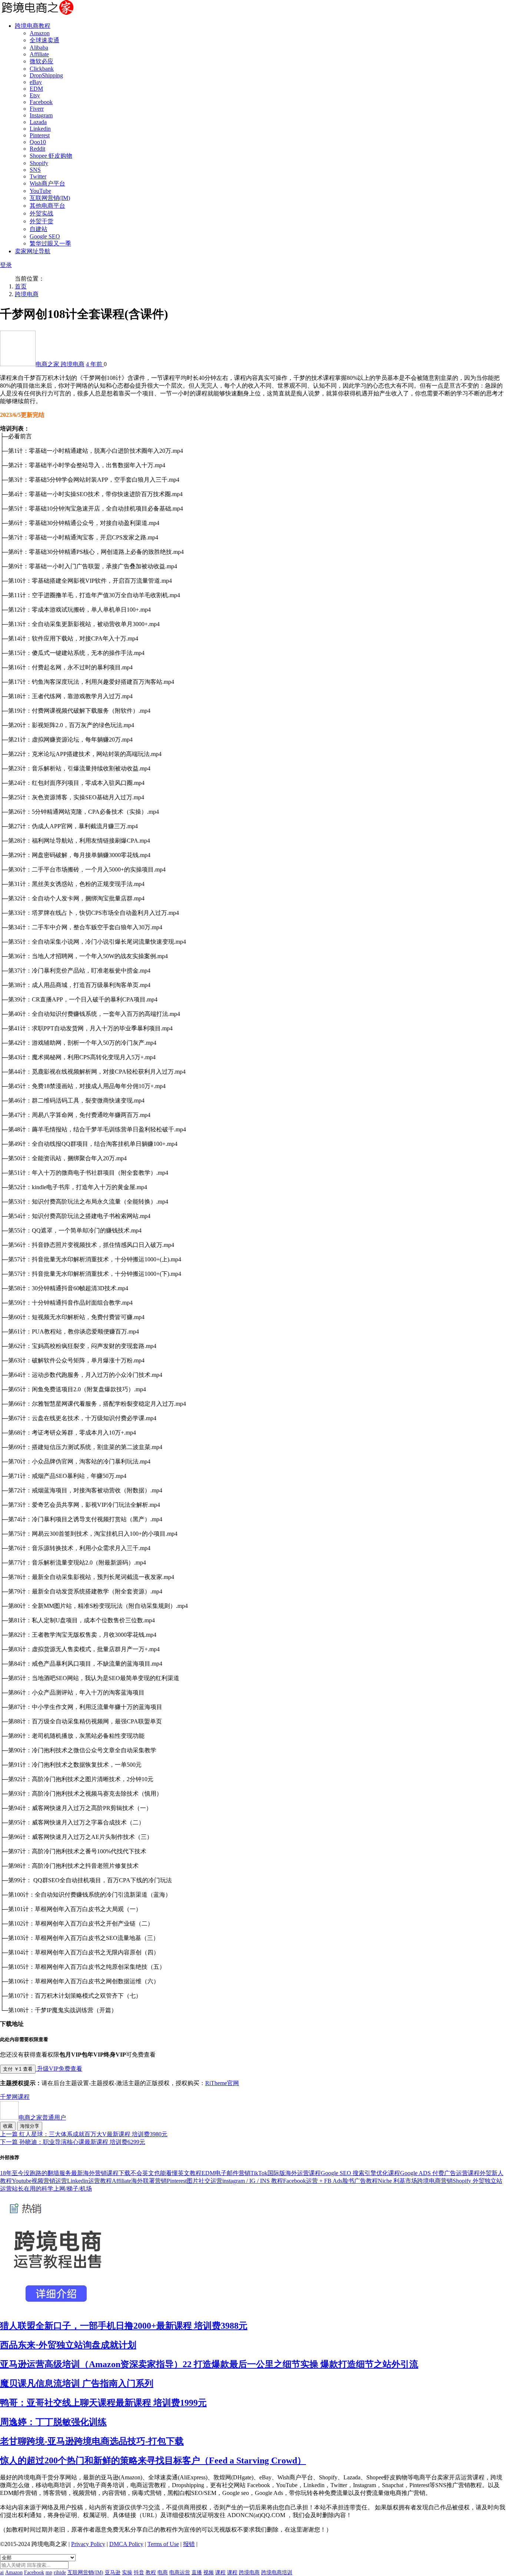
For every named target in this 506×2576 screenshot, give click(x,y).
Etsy (35, 95)
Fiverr (37, 109)
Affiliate (39, 54)
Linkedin (40, 129)
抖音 (139, 2572)
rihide (60, 2572)
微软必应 (41, 61)
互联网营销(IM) (50, 198)
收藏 (8, 2126)
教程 (151, 2572)
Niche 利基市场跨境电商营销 (415, 2181)
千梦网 (9, 2097)
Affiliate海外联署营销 (139, 2181)
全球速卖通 (44, 40)
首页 (21, 286)
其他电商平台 (47, 206)
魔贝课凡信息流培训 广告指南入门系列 (77, 2383)
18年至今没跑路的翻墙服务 (36, 2173)
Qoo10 (38, 142)
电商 (163, 2572)
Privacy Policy (88, 2544)
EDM (36, 89)
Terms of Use (163, 2544)
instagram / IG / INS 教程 (253, 2181)
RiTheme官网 (222, 2083)
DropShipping (46, 75)
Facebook (41, 102)
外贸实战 (41, 213)
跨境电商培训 (277, 2572)
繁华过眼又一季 (50, 243)
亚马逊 (113, 2572)
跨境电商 (27, 294)
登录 (6, 265)
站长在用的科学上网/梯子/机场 (52, 2189)
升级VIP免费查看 (59, 2069)
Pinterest (40, 135)
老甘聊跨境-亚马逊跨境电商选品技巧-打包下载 (92, 2441)
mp (49, 2572)
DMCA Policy (126, 2544)
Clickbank (42, 69)
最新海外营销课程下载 (101, 2173)
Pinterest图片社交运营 (194, 2181)
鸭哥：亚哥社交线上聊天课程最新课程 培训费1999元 (103, 2403)
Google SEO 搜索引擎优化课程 (360, 2173)
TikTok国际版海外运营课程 (286, 2173)
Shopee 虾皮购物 (51, 156)
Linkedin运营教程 (89, 2181)
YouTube (40, 191)
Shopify (39, 163)
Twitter (38, 176)
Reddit (37, 149)
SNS (35, 170)
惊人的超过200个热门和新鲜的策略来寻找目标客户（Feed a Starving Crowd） (153, 2460)
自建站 (39, 229)
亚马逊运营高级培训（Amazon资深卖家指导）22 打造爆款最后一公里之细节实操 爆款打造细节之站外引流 (209, 2364)
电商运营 (180, 2572)
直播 (197, 2572)
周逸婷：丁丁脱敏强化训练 (53, 2422)
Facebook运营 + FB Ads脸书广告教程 (330, 2181)
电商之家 (48, 364)
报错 (189, 2544)
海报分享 (30, 2126)
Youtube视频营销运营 (39, 2181)
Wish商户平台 (47, 183)
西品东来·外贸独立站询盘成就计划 (68, 2345)
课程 (24, 2097)
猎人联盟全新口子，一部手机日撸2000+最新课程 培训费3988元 (124, 2326)
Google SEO (45, 236)
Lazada (38, 122)
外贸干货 (41, 221)
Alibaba (39, 48)
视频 (209, 2572)
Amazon (40, 33)
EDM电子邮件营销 (226, 2173)
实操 (127, 2572)
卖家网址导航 (33, 251)
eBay (36, 82)
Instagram (41, 115)
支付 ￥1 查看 (18, 2069)
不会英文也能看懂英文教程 (166, 2173)
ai (2, 2572)
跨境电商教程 (33, 26)
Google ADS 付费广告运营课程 (440, 2173)
